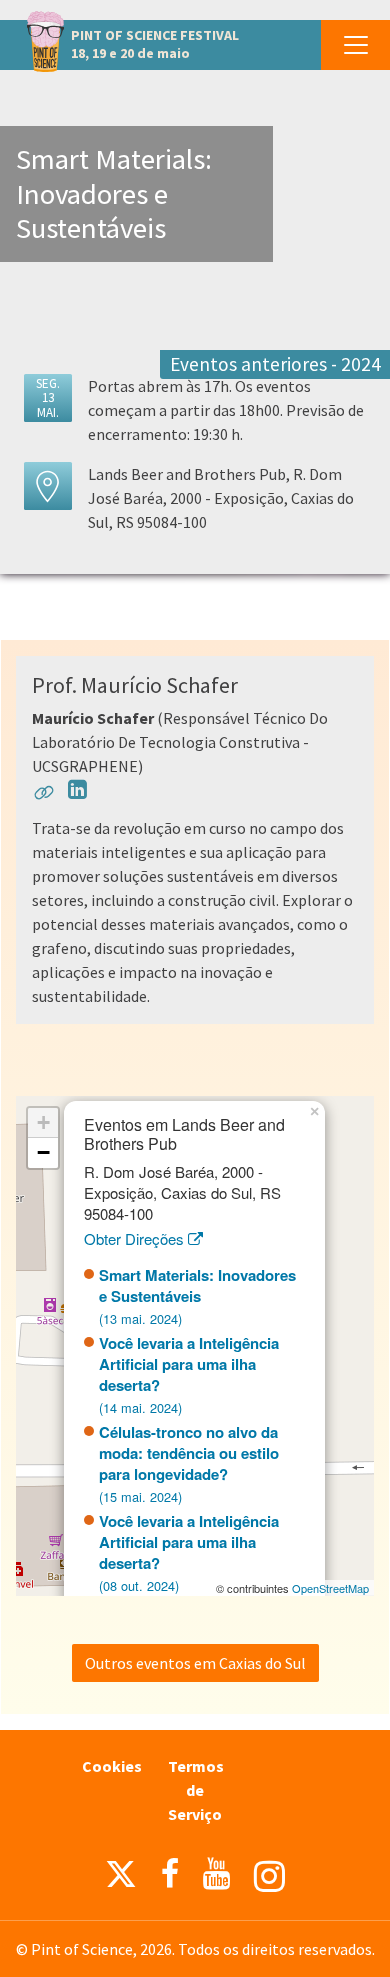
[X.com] (121, 1879)
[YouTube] (216, 1874)
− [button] (43, 1152)
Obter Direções (136, 1238)
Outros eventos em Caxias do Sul (195, 1663)
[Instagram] (269, 1876)
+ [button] (43, 1122)
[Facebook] (170, 1874)
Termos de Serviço (196, 1790)
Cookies (112, 1766)
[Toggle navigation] (355, 45)
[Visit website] (44, 796)
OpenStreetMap (330, 1588)
